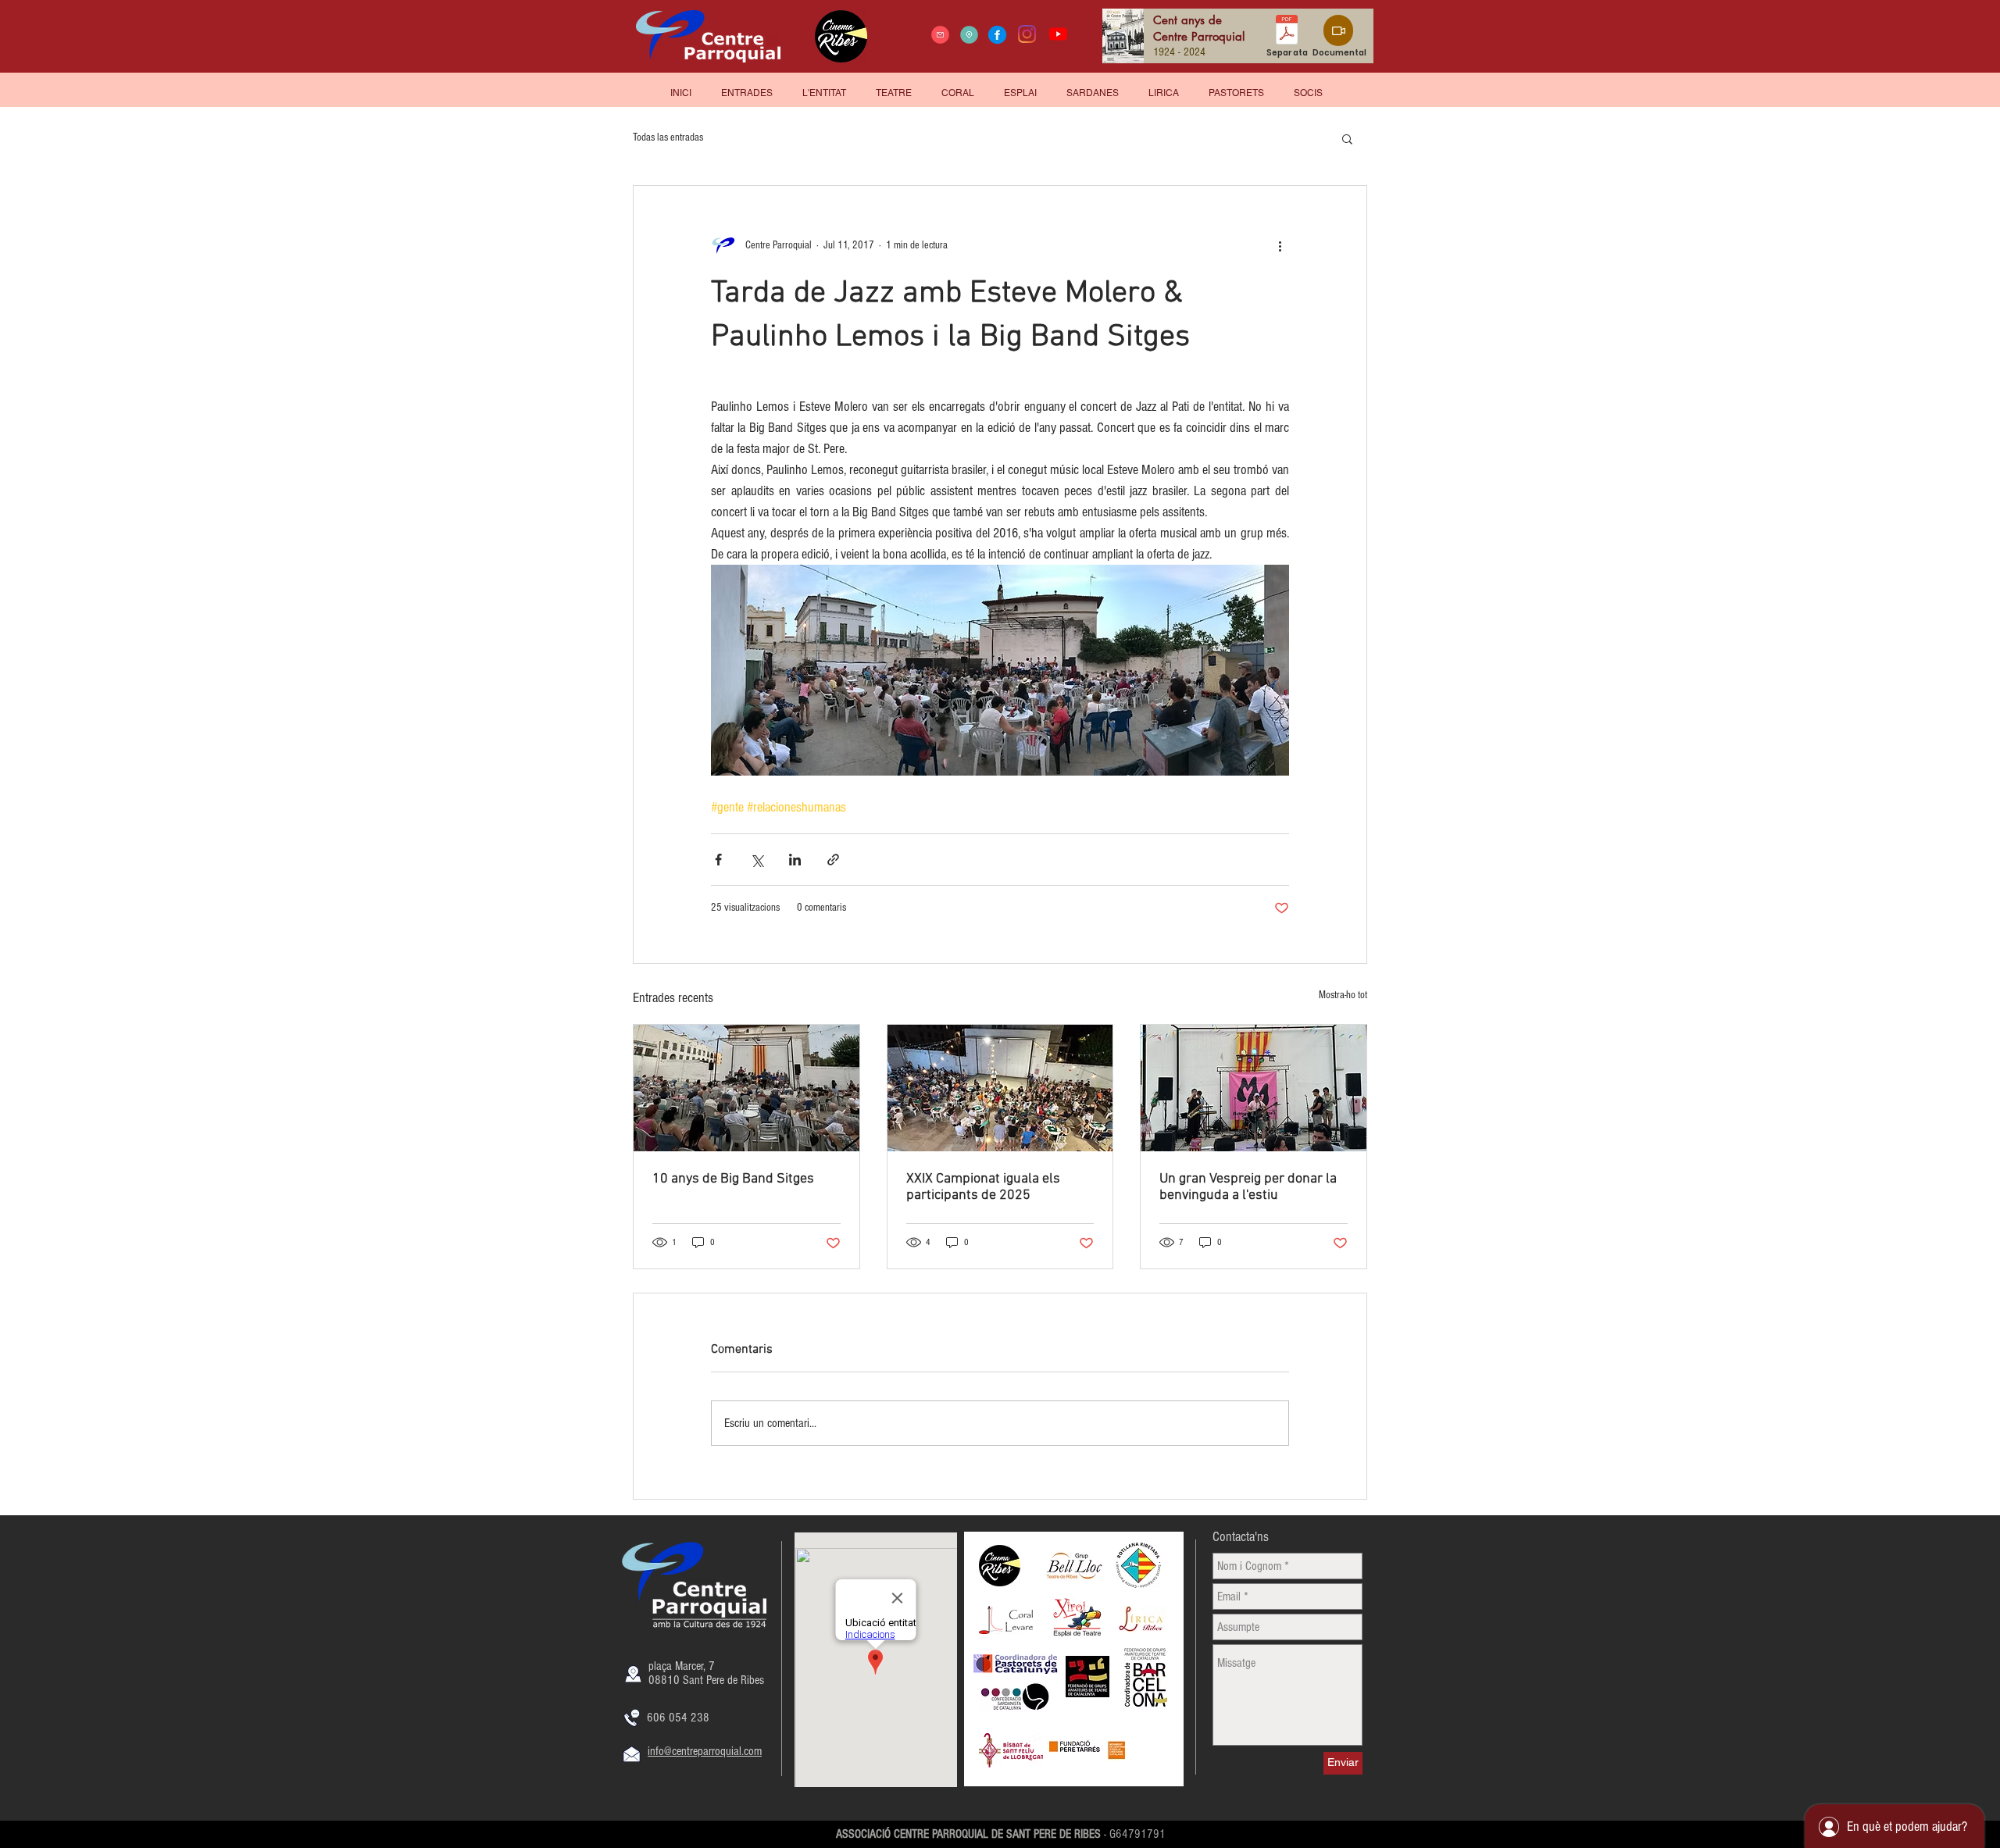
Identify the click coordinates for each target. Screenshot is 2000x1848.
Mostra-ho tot (1343, 995)
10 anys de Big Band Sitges (733, 1179)
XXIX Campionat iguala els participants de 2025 (983, 1187)
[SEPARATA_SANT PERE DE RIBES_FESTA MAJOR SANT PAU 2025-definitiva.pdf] (1287, 32)
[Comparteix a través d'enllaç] (833, 860)
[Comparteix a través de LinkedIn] (795, 860)
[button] (1308, 86)
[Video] (1338, 30)
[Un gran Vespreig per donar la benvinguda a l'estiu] (1254, 1088)
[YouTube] (1058, 34)
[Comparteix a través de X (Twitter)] (757, 860)
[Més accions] (1280, 245)
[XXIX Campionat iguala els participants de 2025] (1000, 1088)
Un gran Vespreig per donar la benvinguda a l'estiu (1248, 1187)
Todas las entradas (668, 137)
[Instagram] (1027, 34)
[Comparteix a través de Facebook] (718, 860)
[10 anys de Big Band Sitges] (746, 1088)
